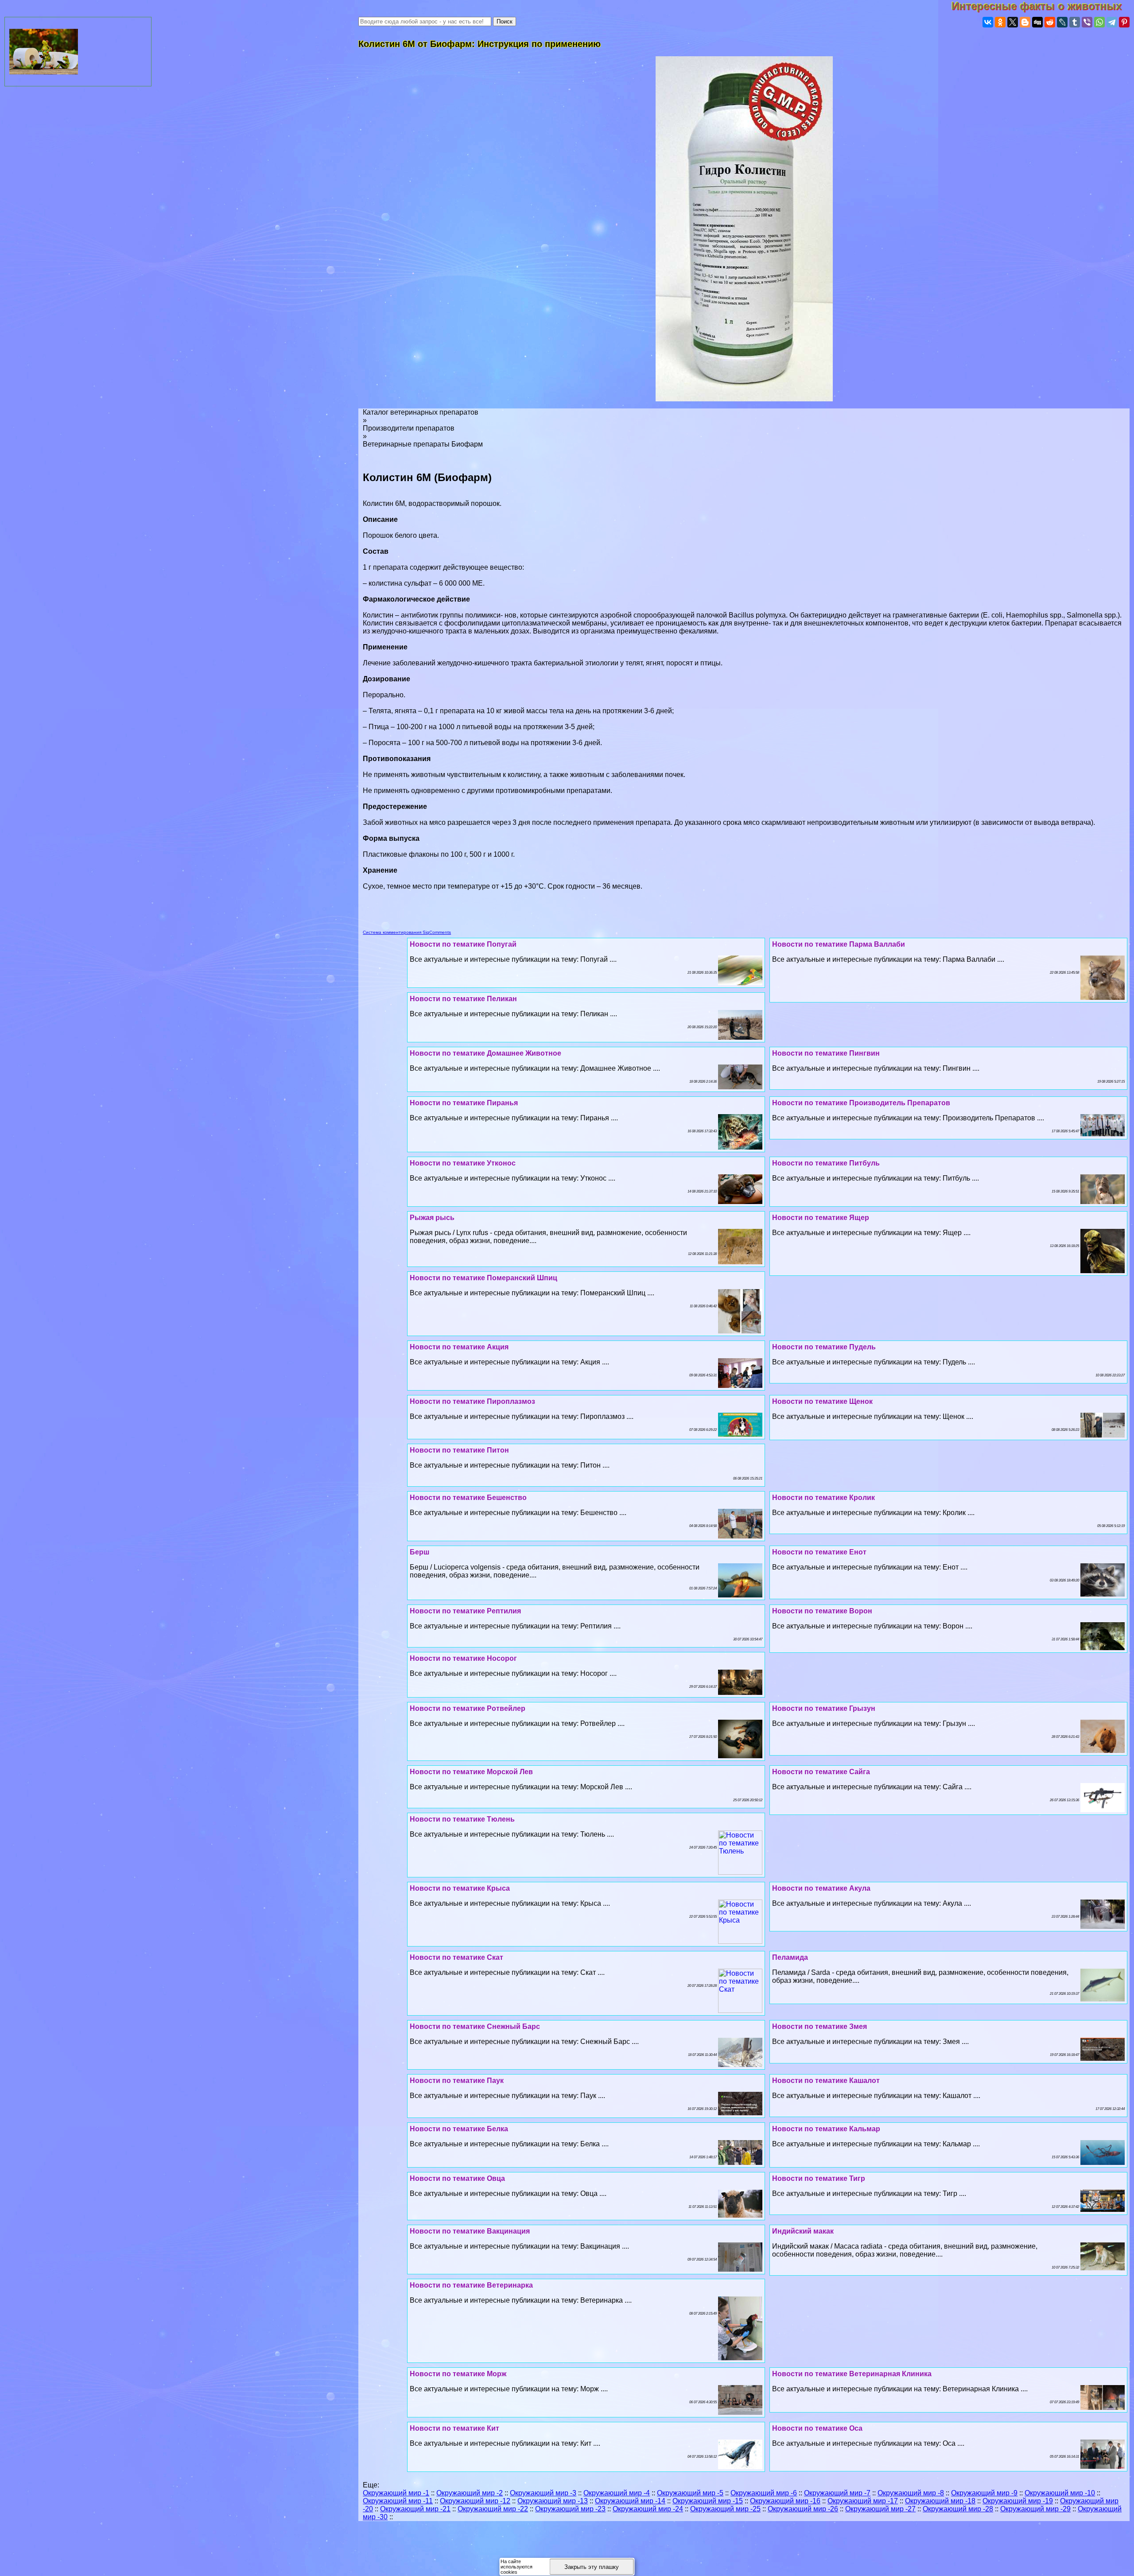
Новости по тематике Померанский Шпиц (484, 1278)
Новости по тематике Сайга (821, 1772)
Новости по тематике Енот (819, 1552)
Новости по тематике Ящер (821, 1218)
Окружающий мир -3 (543, 2493)
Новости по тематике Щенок (822, 1401)
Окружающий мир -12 (475, 2501)
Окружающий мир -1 (396, 2493)
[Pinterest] (1124, 22)
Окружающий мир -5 (690, 2493)
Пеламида (790, 1957)
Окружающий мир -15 (708, 2501)
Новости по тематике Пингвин (826, 1053)
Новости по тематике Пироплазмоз (472, 1401)
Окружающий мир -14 (630, 2501)
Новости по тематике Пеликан (463, 999)
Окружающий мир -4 (617, 2493)
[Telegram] (1112, 22)
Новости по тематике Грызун (824, 1708)
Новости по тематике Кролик (823, 1498)
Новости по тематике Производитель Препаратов (861, 1103)
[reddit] (1050, 22)
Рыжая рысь (432, 1218)
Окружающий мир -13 (553, 2501)
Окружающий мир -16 (785, 2501)
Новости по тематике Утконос (463, 1163)
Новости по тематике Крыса (460, 1888)
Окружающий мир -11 (398, 2501)
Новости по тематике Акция (459, 1347)
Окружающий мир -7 (837, 2493)
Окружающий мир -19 (1018, 2501)
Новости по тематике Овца (457, 2178)
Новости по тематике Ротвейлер (468, 1708)
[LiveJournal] (1062, 22)
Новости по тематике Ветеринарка (471, 2285)
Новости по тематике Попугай (463, 944)
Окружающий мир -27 (880, 2509)
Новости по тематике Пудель (824, 1347)
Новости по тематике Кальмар (826, 2129)
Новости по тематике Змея (819, 2026)
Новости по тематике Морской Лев (471, 1772)
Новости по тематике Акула (821, 1888)
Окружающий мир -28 (958, 2509)
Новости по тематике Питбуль (826, 1163)
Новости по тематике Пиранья (464, 1103)
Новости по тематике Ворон (822, 1611)
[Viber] (1087, 22)
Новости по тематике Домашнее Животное (485, 1053)
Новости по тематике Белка (459, 2129)
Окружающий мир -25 (725, 2509)
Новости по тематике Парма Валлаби (839, 944)
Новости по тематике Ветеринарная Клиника (852, 2374)
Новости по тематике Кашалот (826, 2081)
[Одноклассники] (1000, 22)
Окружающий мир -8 (911, 2493)
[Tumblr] (1075, 22)
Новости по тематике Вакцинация (470, 2231)
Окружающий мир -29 (1035, 2509)
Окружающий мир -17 (863, 2501)
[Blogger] (1025, 22)
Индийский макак (803, 2231)
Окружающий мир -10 (1060, 2493)
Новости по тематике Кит (454, 2428)
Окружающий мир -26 (803, 2509)
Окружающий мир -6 (764, 2493)
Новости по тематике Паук (457, 2081)
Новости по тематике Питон (459, 1450)
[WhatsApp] (1099, 22)
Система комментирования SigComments (407, 932)
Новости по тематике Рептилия (465, 1611)
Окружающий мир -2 (470, 2493)
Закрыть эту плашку (592, 2567)
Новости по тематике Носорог (463, 1658)
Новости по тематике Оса (817, 2428)
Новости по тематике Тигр (819, 2178)
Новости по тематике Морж (458, 2374)
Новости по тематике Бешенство (468, 1498)
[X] (1013, 22)
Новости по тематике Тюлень (462, 1819)
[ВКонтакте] (988, 22)
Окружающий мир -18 (940, 2501)
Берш (419, 1552)
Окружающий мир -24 (648, 2509)
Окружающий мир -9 (984, 2493)
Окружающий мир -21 (415, 2509)
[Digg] (1037, 22)
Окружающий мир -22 (493, 2509)
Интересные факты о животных (1043, 6)
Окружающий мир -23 (570, 2509)
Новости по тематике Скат (456, 1957)
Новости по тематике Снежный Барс (475, 2026)
